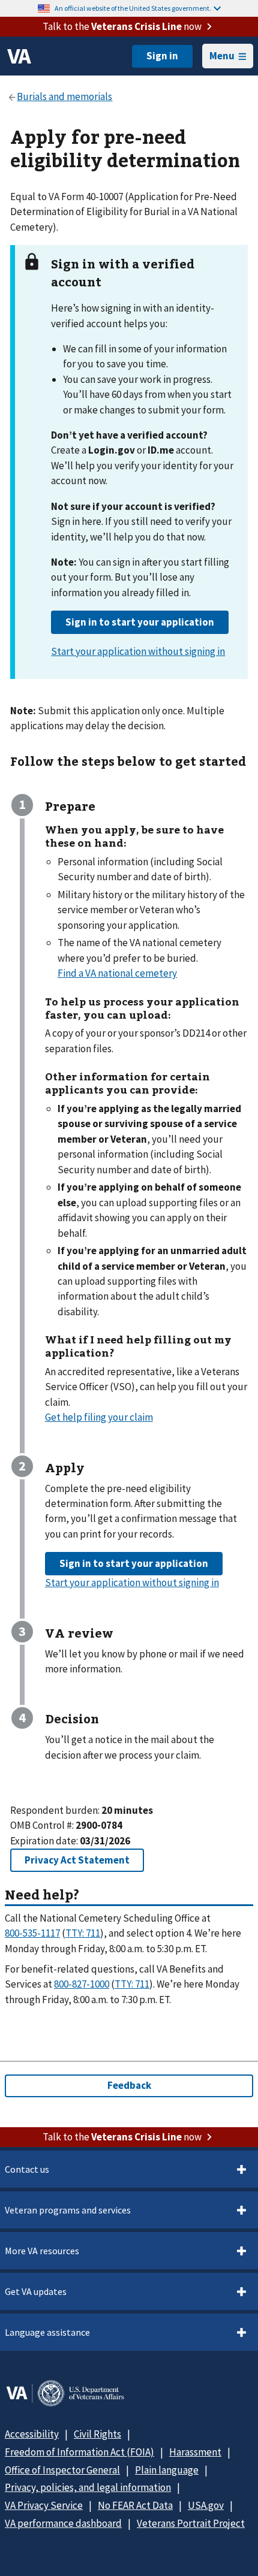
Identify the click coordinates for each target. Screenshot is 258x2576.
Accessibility (32, 2434)
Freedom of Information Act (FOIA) (79, 2452)
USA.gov (206, 2505)
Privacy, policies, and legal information (88, 2487)
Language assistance (47, 2332)
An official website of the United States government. (133, 8)
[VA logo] (19, 56)
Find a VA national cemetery (117, 973)
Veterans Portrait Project (191, 2523)
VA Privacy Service (44, 2505)
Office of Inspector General (62, 2470)
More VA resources (42, 2251)
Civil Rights (97, 2434)
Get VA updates (36, 2291)
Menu (222, 56)
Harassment (195, 2452)
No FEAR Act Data (135, 2505)
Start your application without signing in (138, 651)
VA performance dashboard (63, 2523)
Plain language (167, 2470)
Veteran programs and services (68, 2210)
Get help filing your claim (99, 1417)
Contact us (27, 2169)
